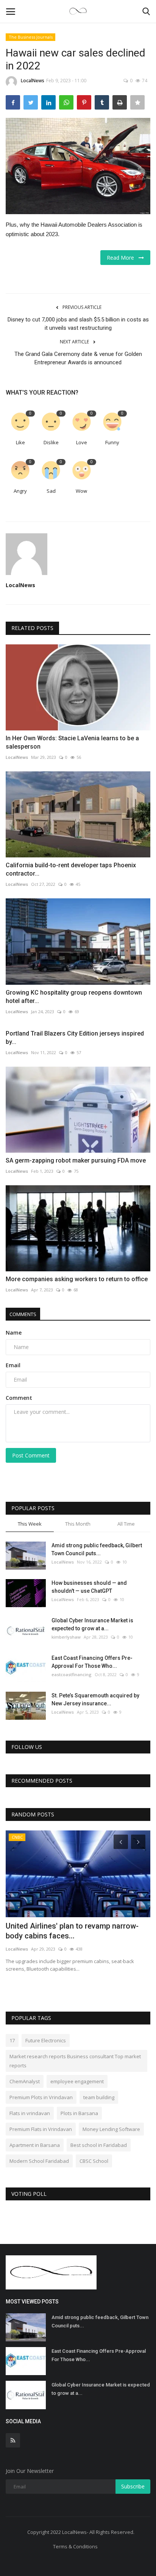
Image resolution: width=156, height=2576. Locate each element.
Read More (123, 258)
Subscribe (133, 2486)
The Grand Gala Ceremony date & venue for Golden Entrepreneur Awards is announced (78, 358)
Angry (20, 491)
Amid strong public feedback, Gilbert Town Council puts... (97, 1549)
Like (20, 442)
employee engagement (77, 2081)
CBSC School (94, 2161)
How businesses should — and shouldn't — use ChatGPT (89, 1587)
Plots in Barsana (79, 2113)
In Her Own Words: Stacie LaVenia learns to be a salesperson (72, 742)
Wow (81, 491)
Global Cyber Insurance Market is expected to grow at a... (92, 1624)
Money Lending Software (111, 2129)
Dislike (51, 442)
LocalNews (33, 81)
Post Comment (31, 1455)
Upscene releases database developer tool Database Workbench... (71, 1931)
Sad (51, 491)
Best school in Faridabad (99, 2145)
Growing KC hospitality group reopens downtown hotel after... (74, 997)
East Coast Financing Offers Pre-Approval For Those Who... (92, 1662)
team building (99, 2097)
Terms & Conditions (75, 2546)
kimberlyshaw (66, 1637)
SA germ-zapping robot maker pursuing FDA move (76, 1160)
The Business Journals (31, 37)
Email (13, 1365)
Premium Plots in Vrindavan (41, 2097)
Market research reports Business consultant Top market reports (75, 2061)
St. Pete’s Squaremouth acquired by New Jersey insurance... (95, 1699)
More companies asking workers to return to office (77, 1279)
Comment (19, 1398)
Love (82, 442)
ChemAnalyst (25, 2081)
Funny (112, 442)
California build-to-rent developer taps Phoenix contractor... (71, 869)
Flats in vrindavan (30, 2113)
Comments (23, 1314)
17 (12, 2040)
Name (14, 1333)
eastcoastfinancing (72, 1674)
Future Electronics (46, 2040)
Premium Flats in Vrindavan (41, 2129)
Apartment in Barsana (35, 2145)
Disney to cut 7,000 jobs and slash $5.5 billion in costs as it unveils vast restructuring (78, 324)
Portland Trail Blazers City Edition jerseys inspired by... (75, 1038)
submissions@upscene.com (35, 1949)
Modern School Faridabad (39, 2161)
